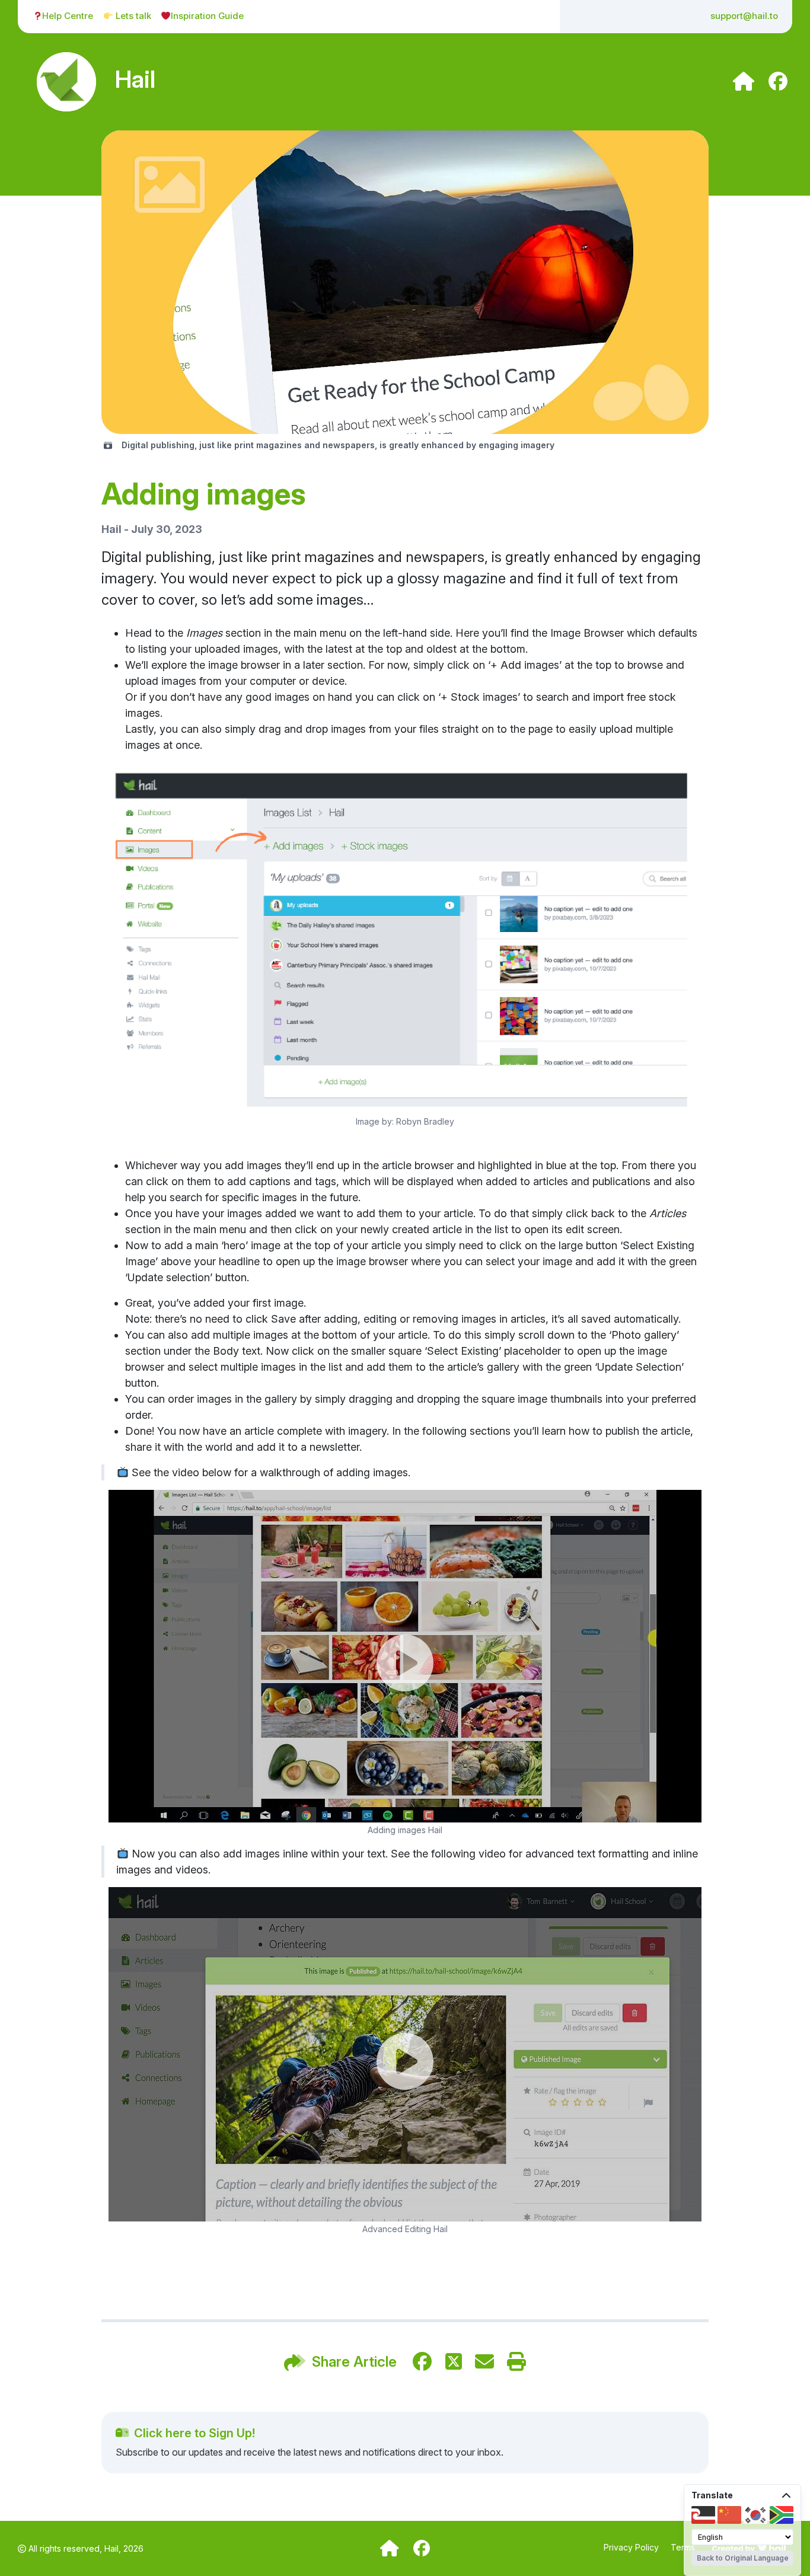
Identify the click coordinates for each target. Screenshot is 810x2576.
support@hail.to (744, 16)
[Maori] (703, 2515)
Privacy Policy (632, 2547)
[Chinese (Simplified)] (729, 2515)
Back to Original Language (743, 2558)
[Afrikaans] (782, 2515)
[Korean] (755, 2515)
